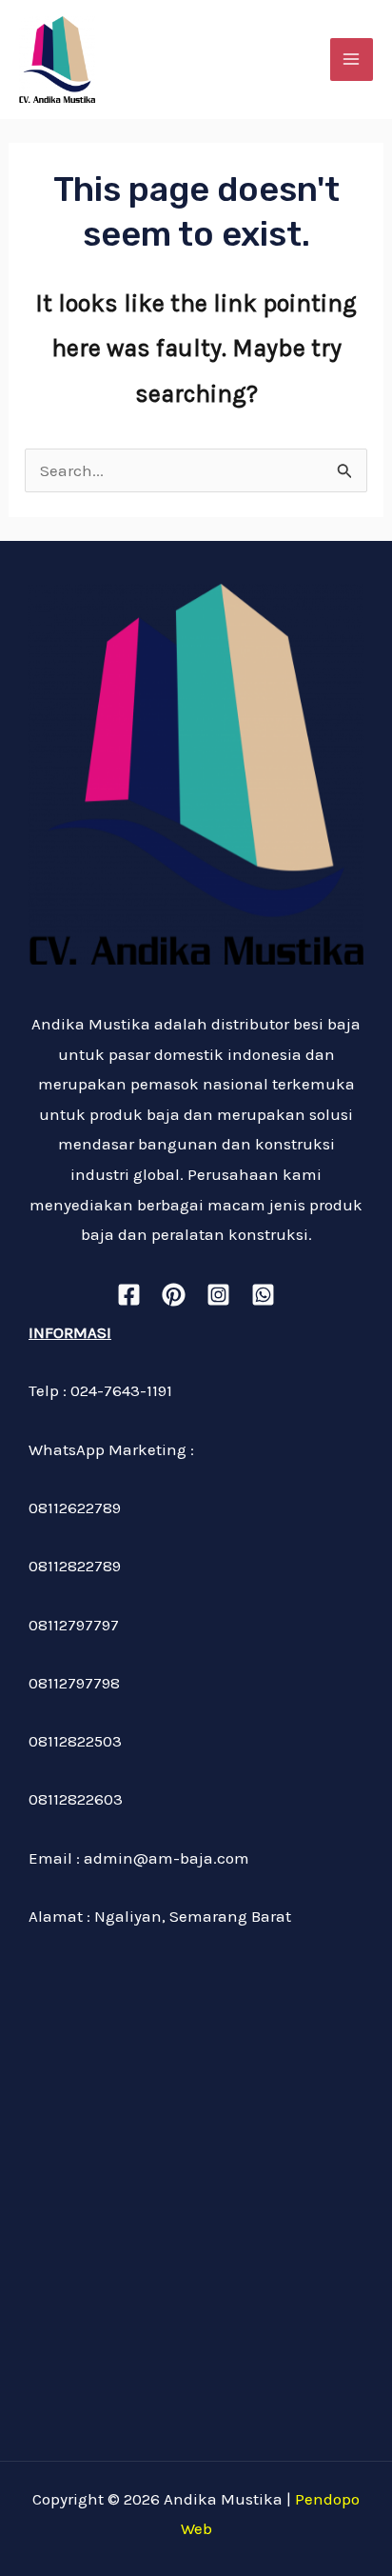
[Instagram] (218, 1295)
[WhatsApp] (263, 1295)
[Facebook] (129, 1295)
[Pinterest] (174, 1295)
